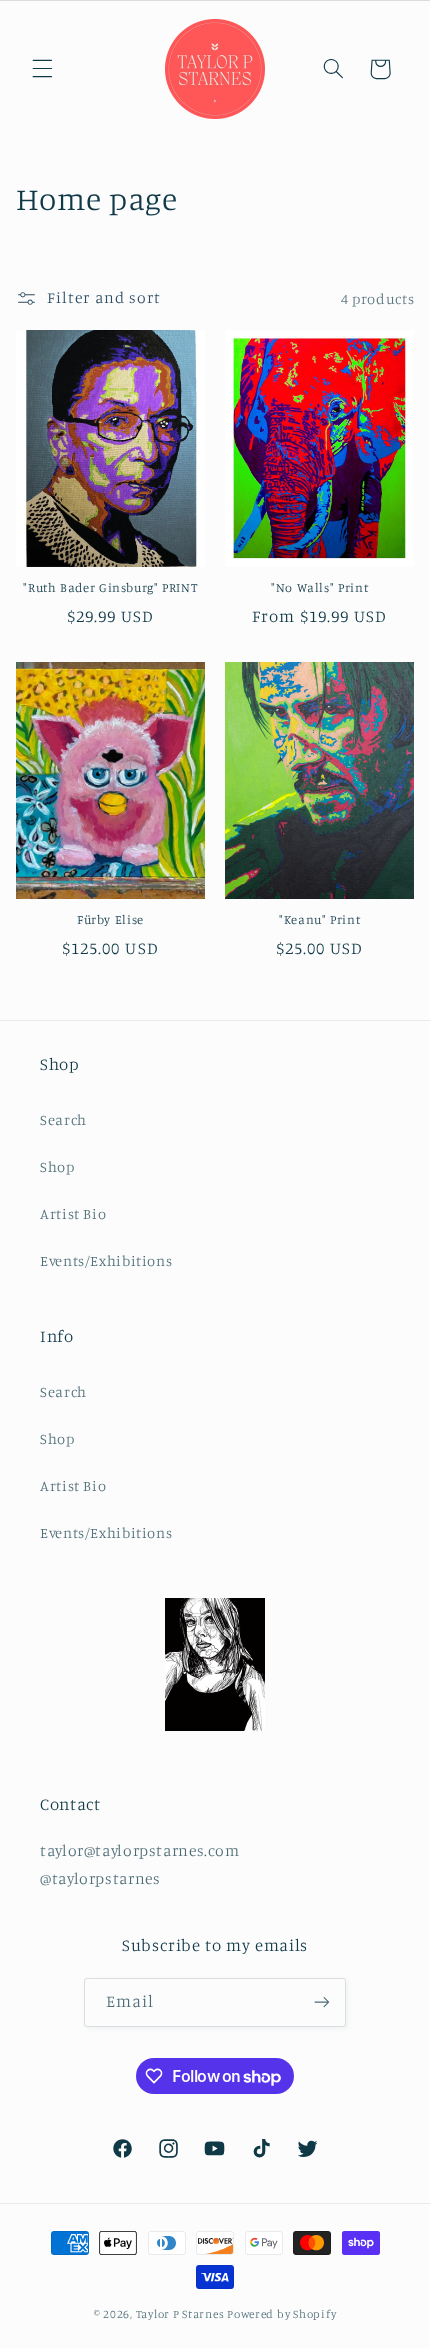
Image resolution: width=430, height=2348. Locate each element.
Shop (57, 1166)
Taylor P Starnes (180, 2314)
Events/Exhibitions (106, 1260)
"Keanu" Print (319, 919)
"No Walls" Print (319, 587)
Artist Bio (73, 1213)
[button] (42, 69)
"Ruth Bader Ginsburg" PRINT (110, 587)
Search (63, 1119)
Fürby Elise (110, 919)
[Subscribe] (322, 2002)
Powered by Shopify (281, 2314)
